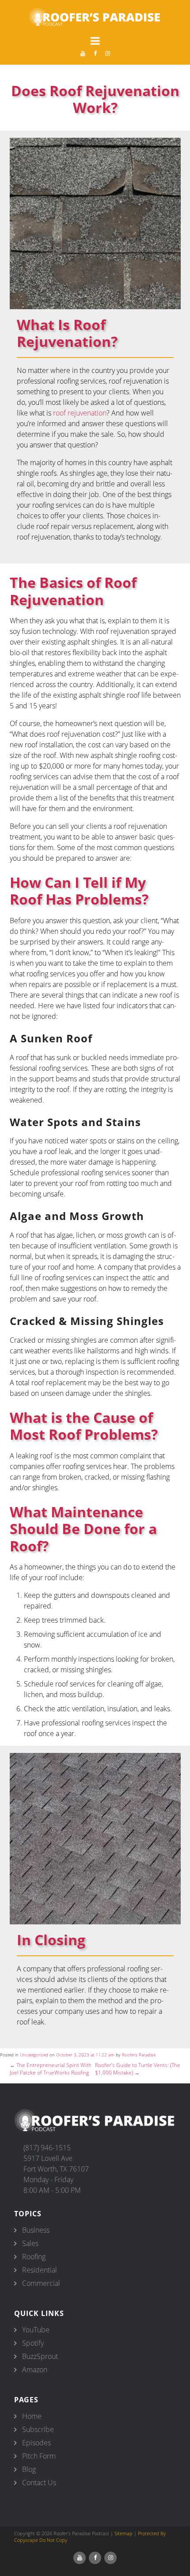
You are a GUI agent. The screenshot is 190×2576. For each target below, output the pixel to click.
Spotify (33, 2343)
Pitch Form (39, 2456)
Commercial (41, 2283)
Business (36, 2230)
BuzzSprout (40, 2356)
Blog (29, 2469)
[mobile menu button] (95, 41)
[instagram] (107, 53)
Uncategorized (34, 2055)
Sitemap (123, 2533)
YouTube (36, 2330)
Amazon (35, 2370)
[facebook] (95, 53)
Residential (40, 2270)
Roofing (34, 2257)
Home (32, 2416)
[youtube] (83, 53)
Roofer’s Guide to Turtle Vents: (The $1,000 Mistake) (138, 2069)
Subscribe (38, 2429)
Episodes (36, 2443)
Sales (30, 2243)
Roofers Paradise (139, 2055)
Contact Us (39, 2483)
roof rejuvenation (80, 413)
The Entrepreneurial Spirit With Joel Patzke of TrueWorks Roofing (51, 2069)
